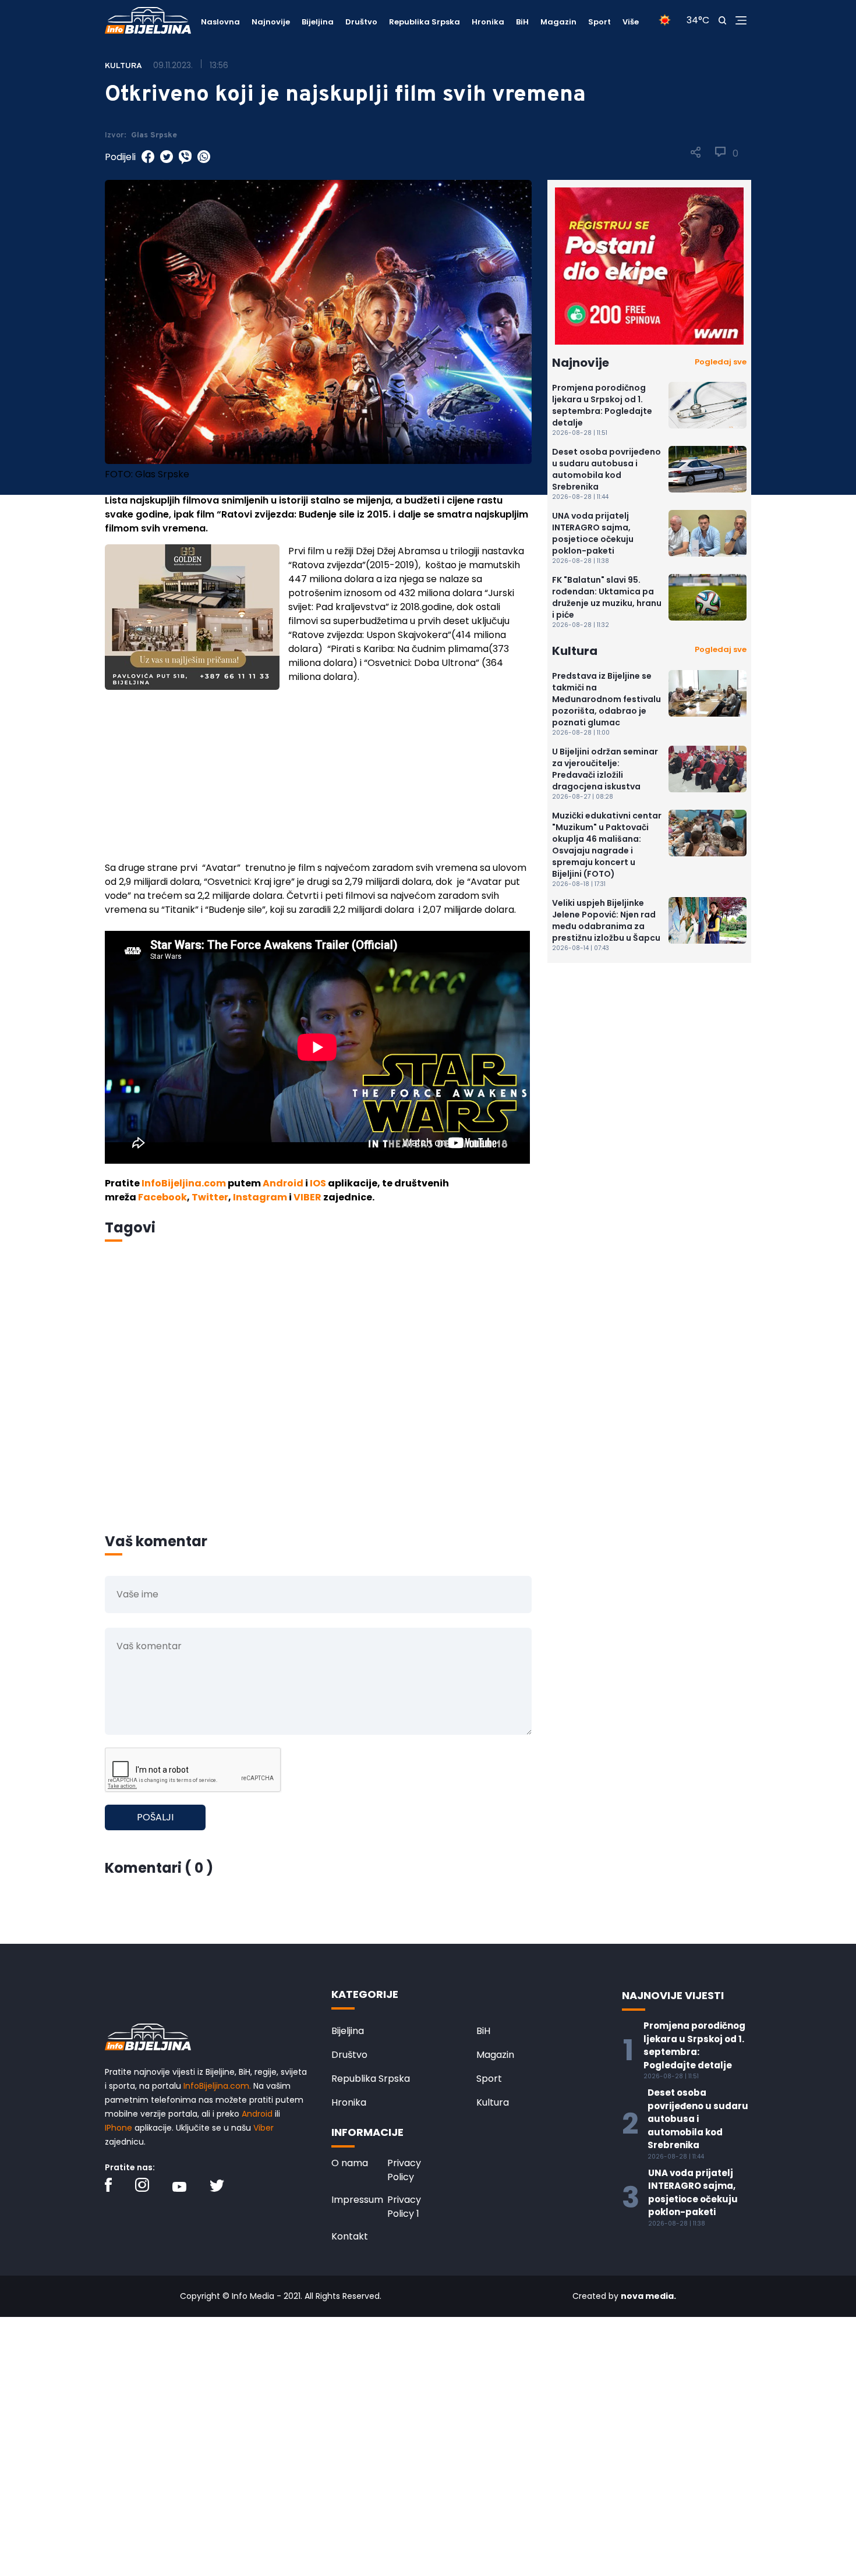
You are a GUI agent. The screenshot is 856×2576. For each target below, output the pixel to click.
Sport (599, 22)
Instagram (260, 1197)
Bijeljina (318, 22)
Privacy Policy (404, 2170)
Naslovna (220, 22)
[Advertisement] (318, 779)
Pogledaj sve (721, 362)
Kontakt (350, 2236)
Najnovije (271, 22)
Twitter (210, 1197)
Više (631, 22)
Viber (263, 2128)
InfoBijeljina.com (184, 1183)
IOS (318, 1183)
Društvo (361, 22)
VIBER (307, 1197)
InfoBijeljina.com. (217, 2086)
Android (283, 1183)
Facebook (162, 1197)
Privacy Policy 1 (404, 2207)
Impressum (357, 2200)
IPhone (119, 2128)
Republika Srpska (425, 22)
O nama (350, 2163)
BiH (522, 22)
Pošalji (155, 1817)
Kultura (493, 2102)
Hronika (488, 22)
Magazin (558, 22)
